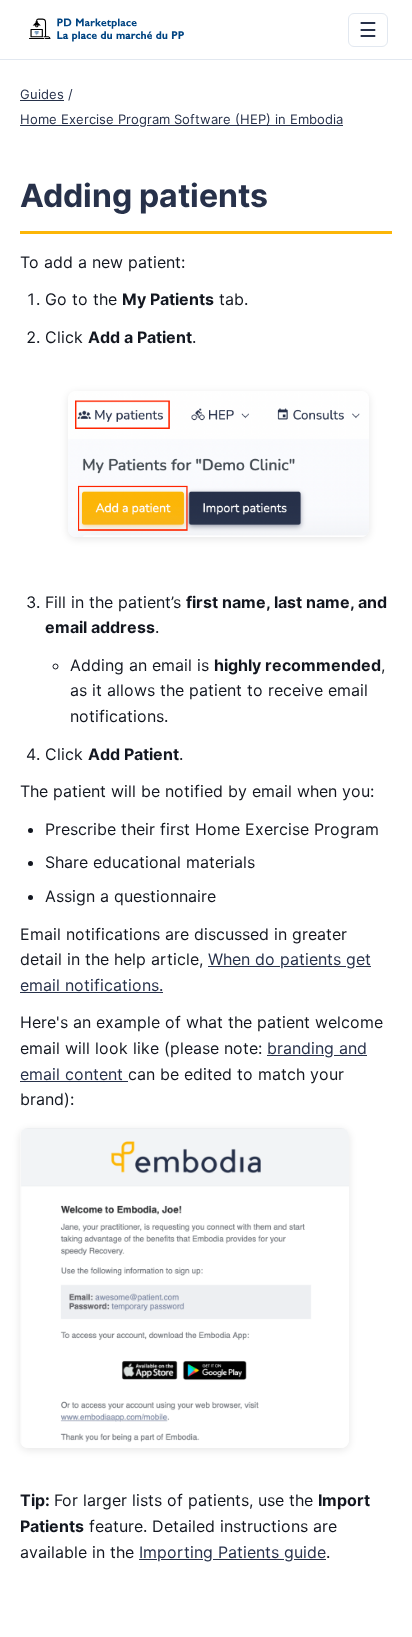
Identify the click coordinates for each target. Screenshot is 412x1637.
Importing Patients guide (232, 1552)
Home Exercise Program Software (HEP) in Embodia (181, 119)
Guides (42, 94)
